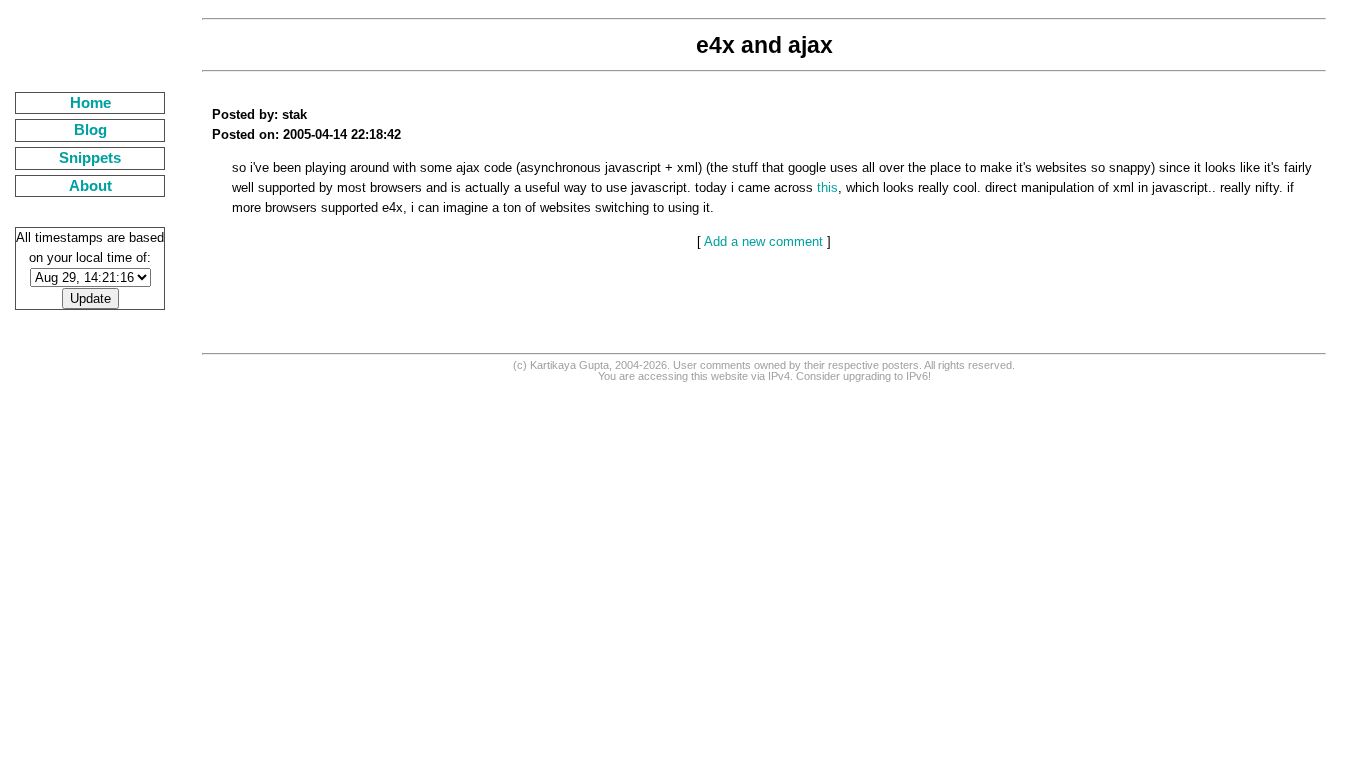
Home (90, 103)
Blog (90, 130)
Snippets (90, 158)
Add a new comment (763, 241)
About (90, 186)
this (827, 187)
